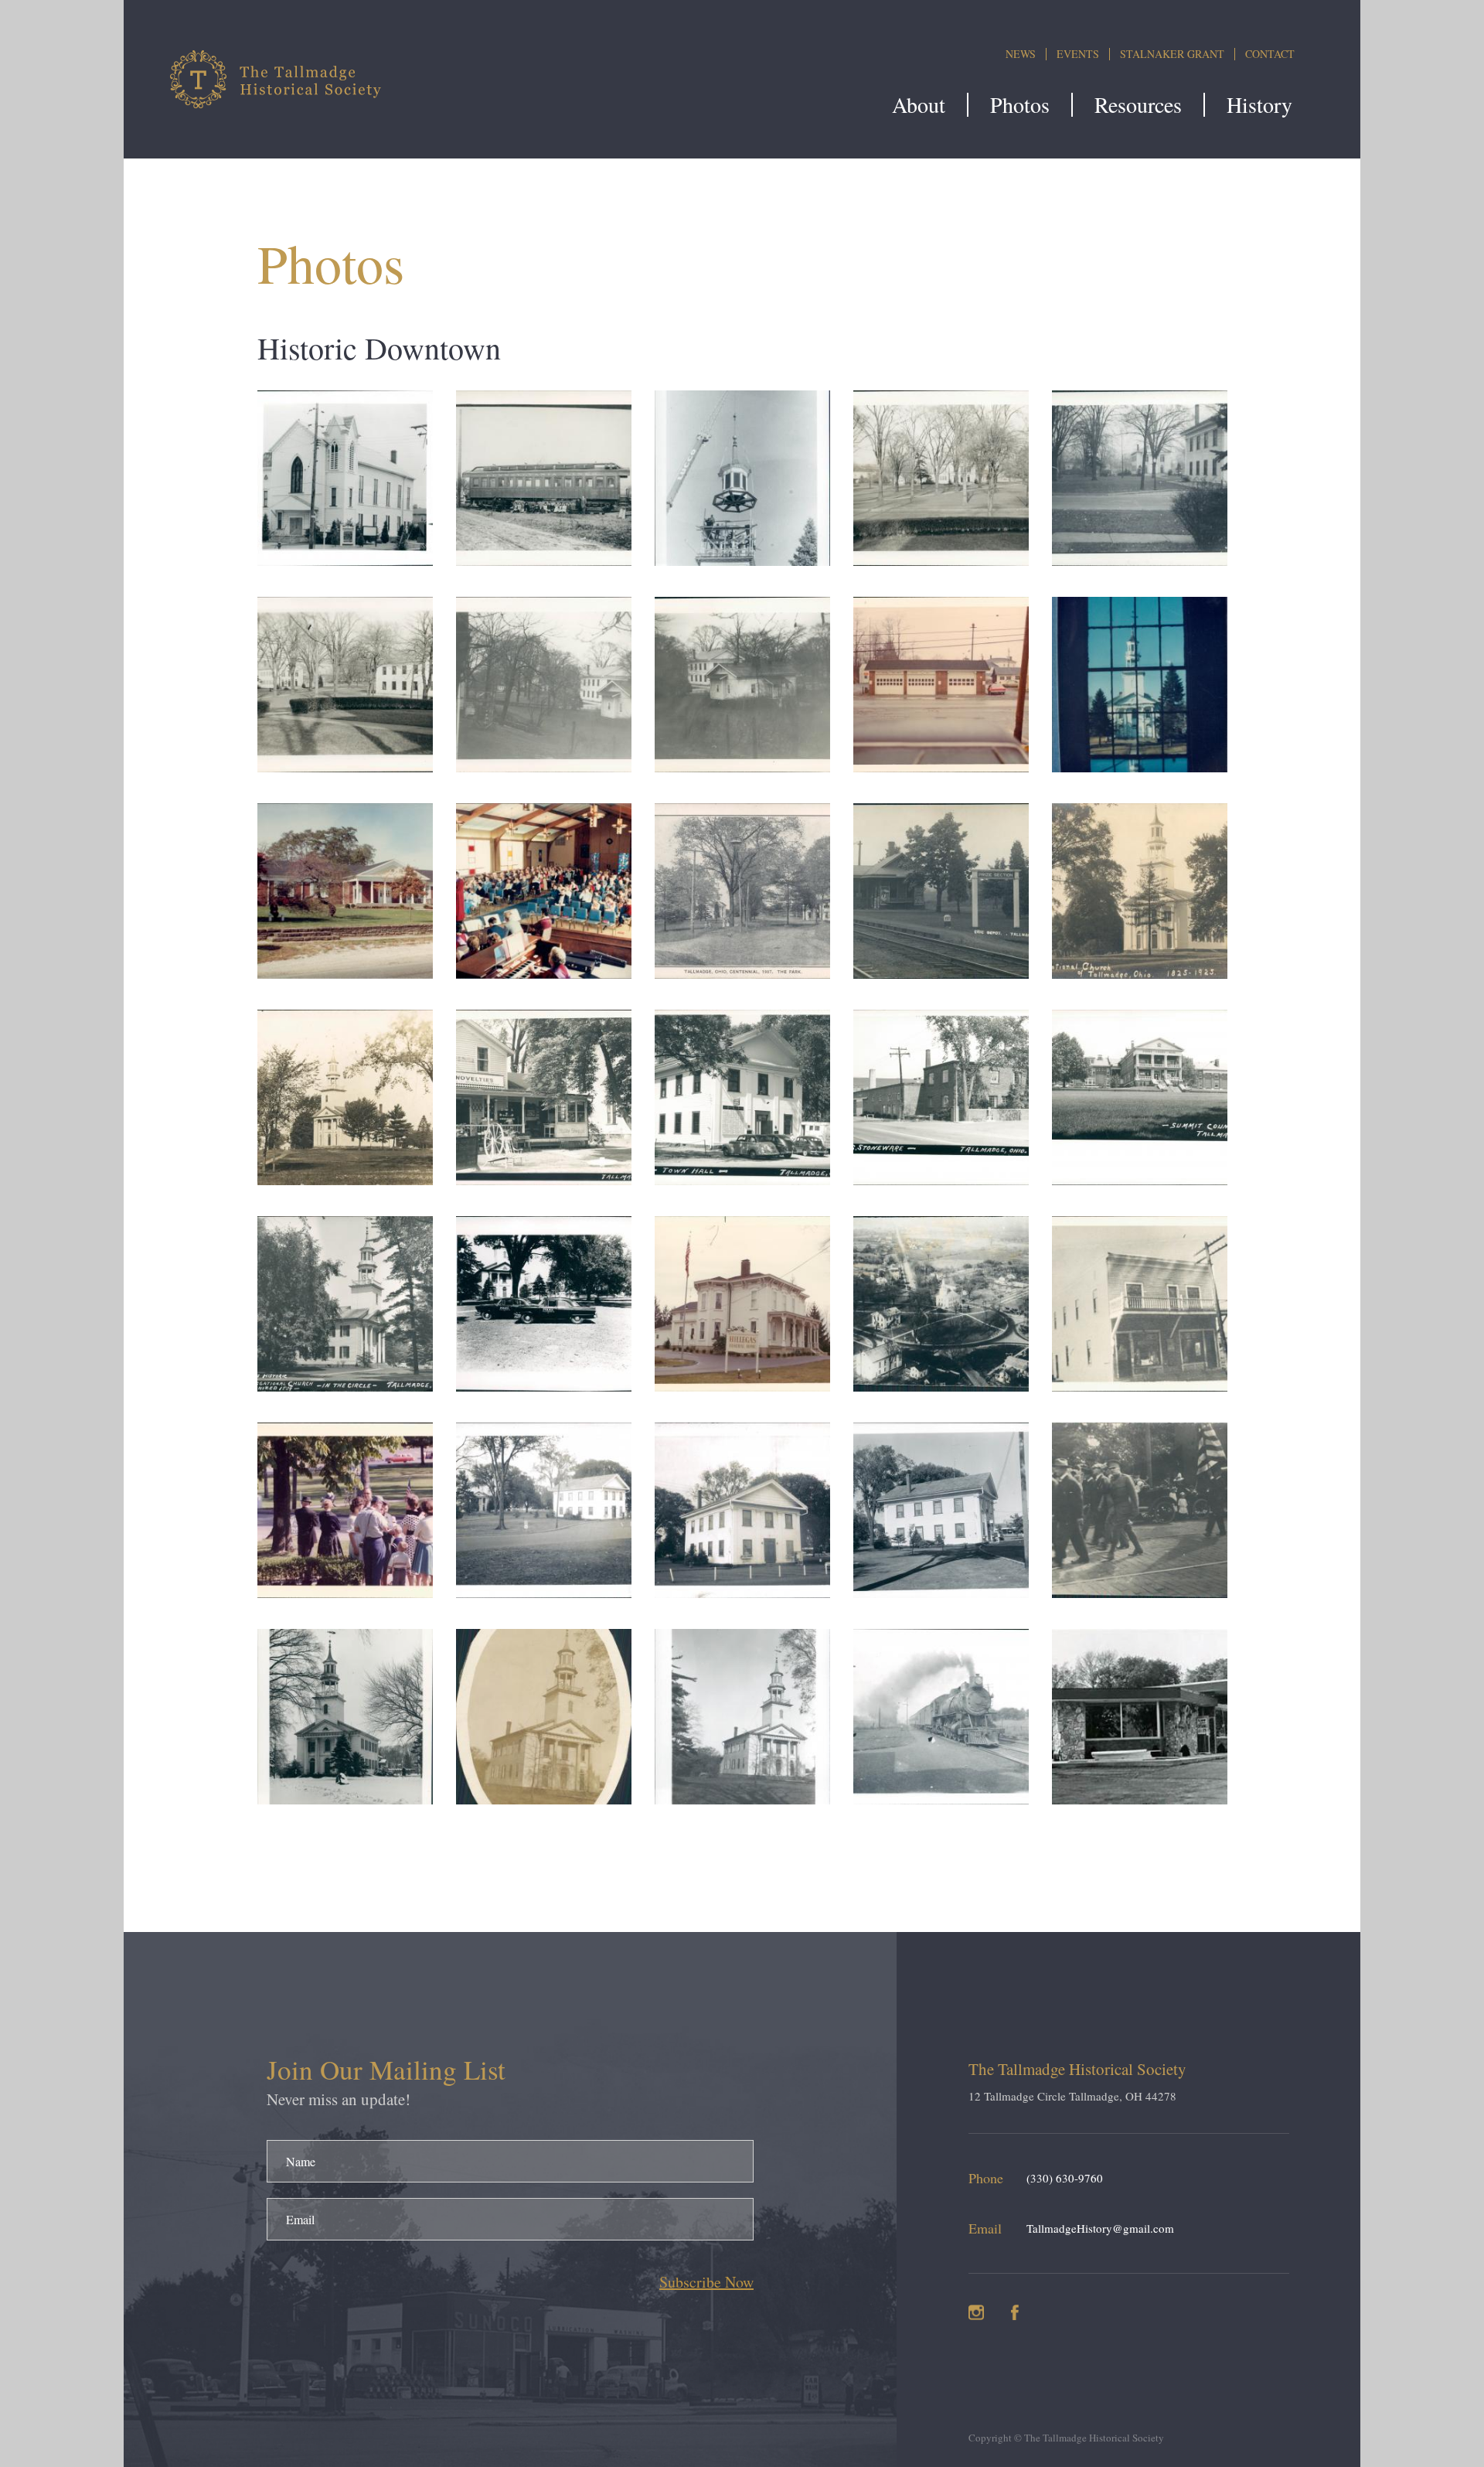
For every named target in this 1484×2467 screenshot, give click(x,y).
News (1021, 54)
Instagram (976, 2312)
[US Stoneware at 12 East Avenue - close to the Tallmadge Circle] (941, 1179)
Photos (1020, 105)
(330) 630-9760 (1065, 2178)
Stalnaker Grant (1172, 54)
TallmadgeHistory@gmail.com (1100, 2228)
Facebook (1015, 2312)
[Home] (280, 79)
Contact (1270, 54)
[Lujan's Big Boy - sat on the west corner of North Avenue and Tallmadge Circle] (1140, 1799)
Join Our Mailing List (386, 2070)
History (1259, 105)
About (919, 105)
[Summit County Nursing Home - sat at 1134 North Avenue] (1140, 1179)
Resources (1138, 105)
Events (1078, 54)
